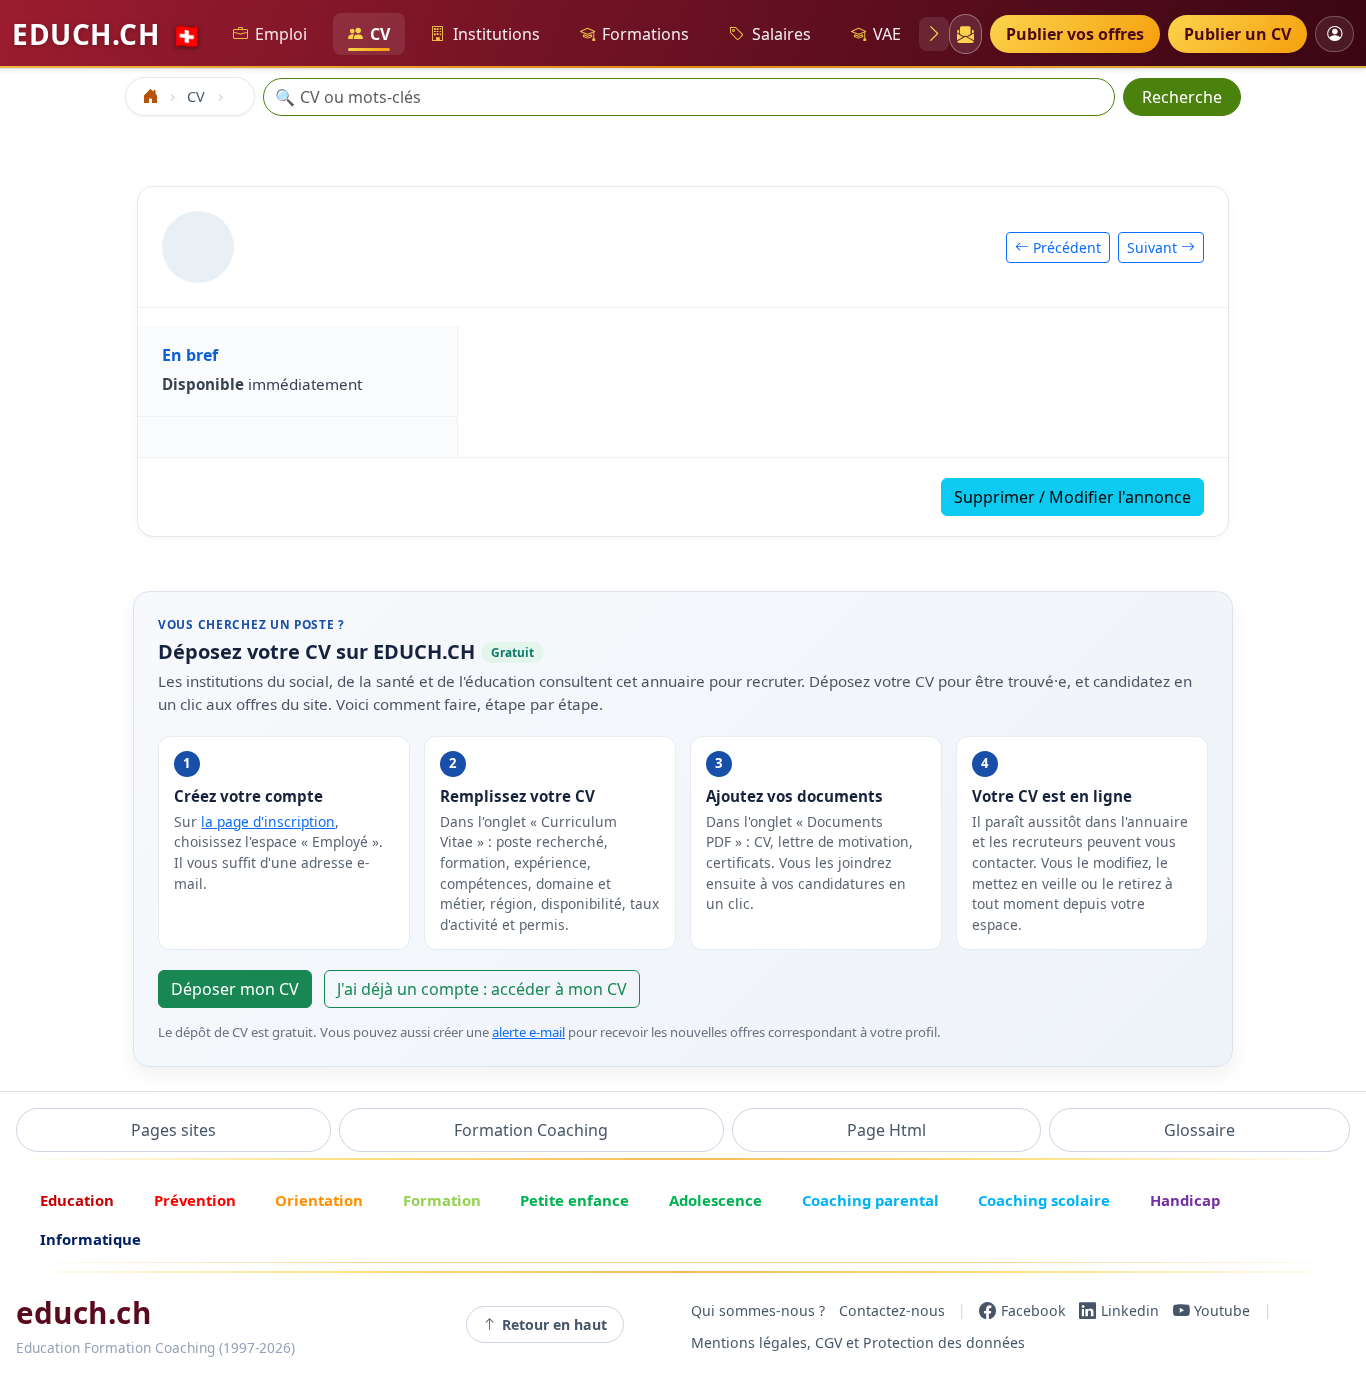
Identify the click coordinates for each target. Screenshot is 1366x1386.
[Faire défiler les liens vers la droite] (934, 34)
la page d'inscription (268, 821)
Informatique (90, 1239)
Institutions (496, 34)
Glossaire (1199, 1130)
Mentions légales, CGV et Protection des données (858, 1342)
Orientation (319, 1200)
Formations (645, 34)
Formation (442, 1200)
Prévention (195, 1200)
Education (77, 1200)
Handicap (1185, 1200)
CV (380, 34)
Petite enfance (574, 1200)
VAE (887, 34)
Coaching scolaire (1044, 1200)
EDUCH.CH (107, 34)
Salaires (781, 34)
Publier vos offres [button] (1075, 34)
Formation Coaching (531, 1130)
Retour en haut (554, 1324)
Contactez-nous (892, 1310)
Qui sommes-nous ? (758, 1310)
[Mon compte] (1334, 33)
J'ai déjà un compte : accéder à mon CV (482, 989)
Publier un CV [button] (1237, 34)
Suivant (1154, 247)
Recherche (1182, 97)
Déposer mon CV (235, 989)
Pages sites (173, 1130)
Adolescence (715, 1200)
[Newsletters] (965, 34)
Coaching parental (870, 1200)
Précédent (1065, 247)
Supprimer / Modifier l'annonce (1072, 497)
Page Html (886, 1130)
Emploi (281, 34)
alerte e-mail (528, 1032)
